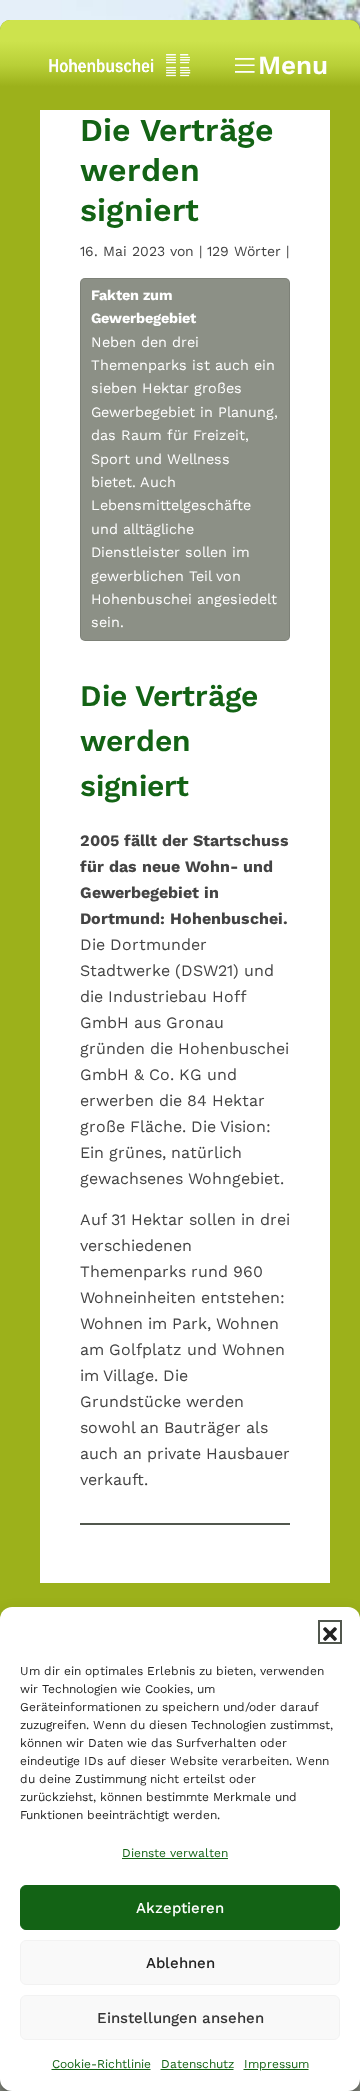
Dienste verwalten (175, 1853)
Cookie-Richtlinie (101, 2064)
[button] (330, 1632)
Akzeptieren (180, 1908)
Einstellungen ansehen (180, 2018)
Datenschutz (197, 2064)
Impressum (276, 2064)
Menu (280, 70)
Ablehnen (180, 1963)
